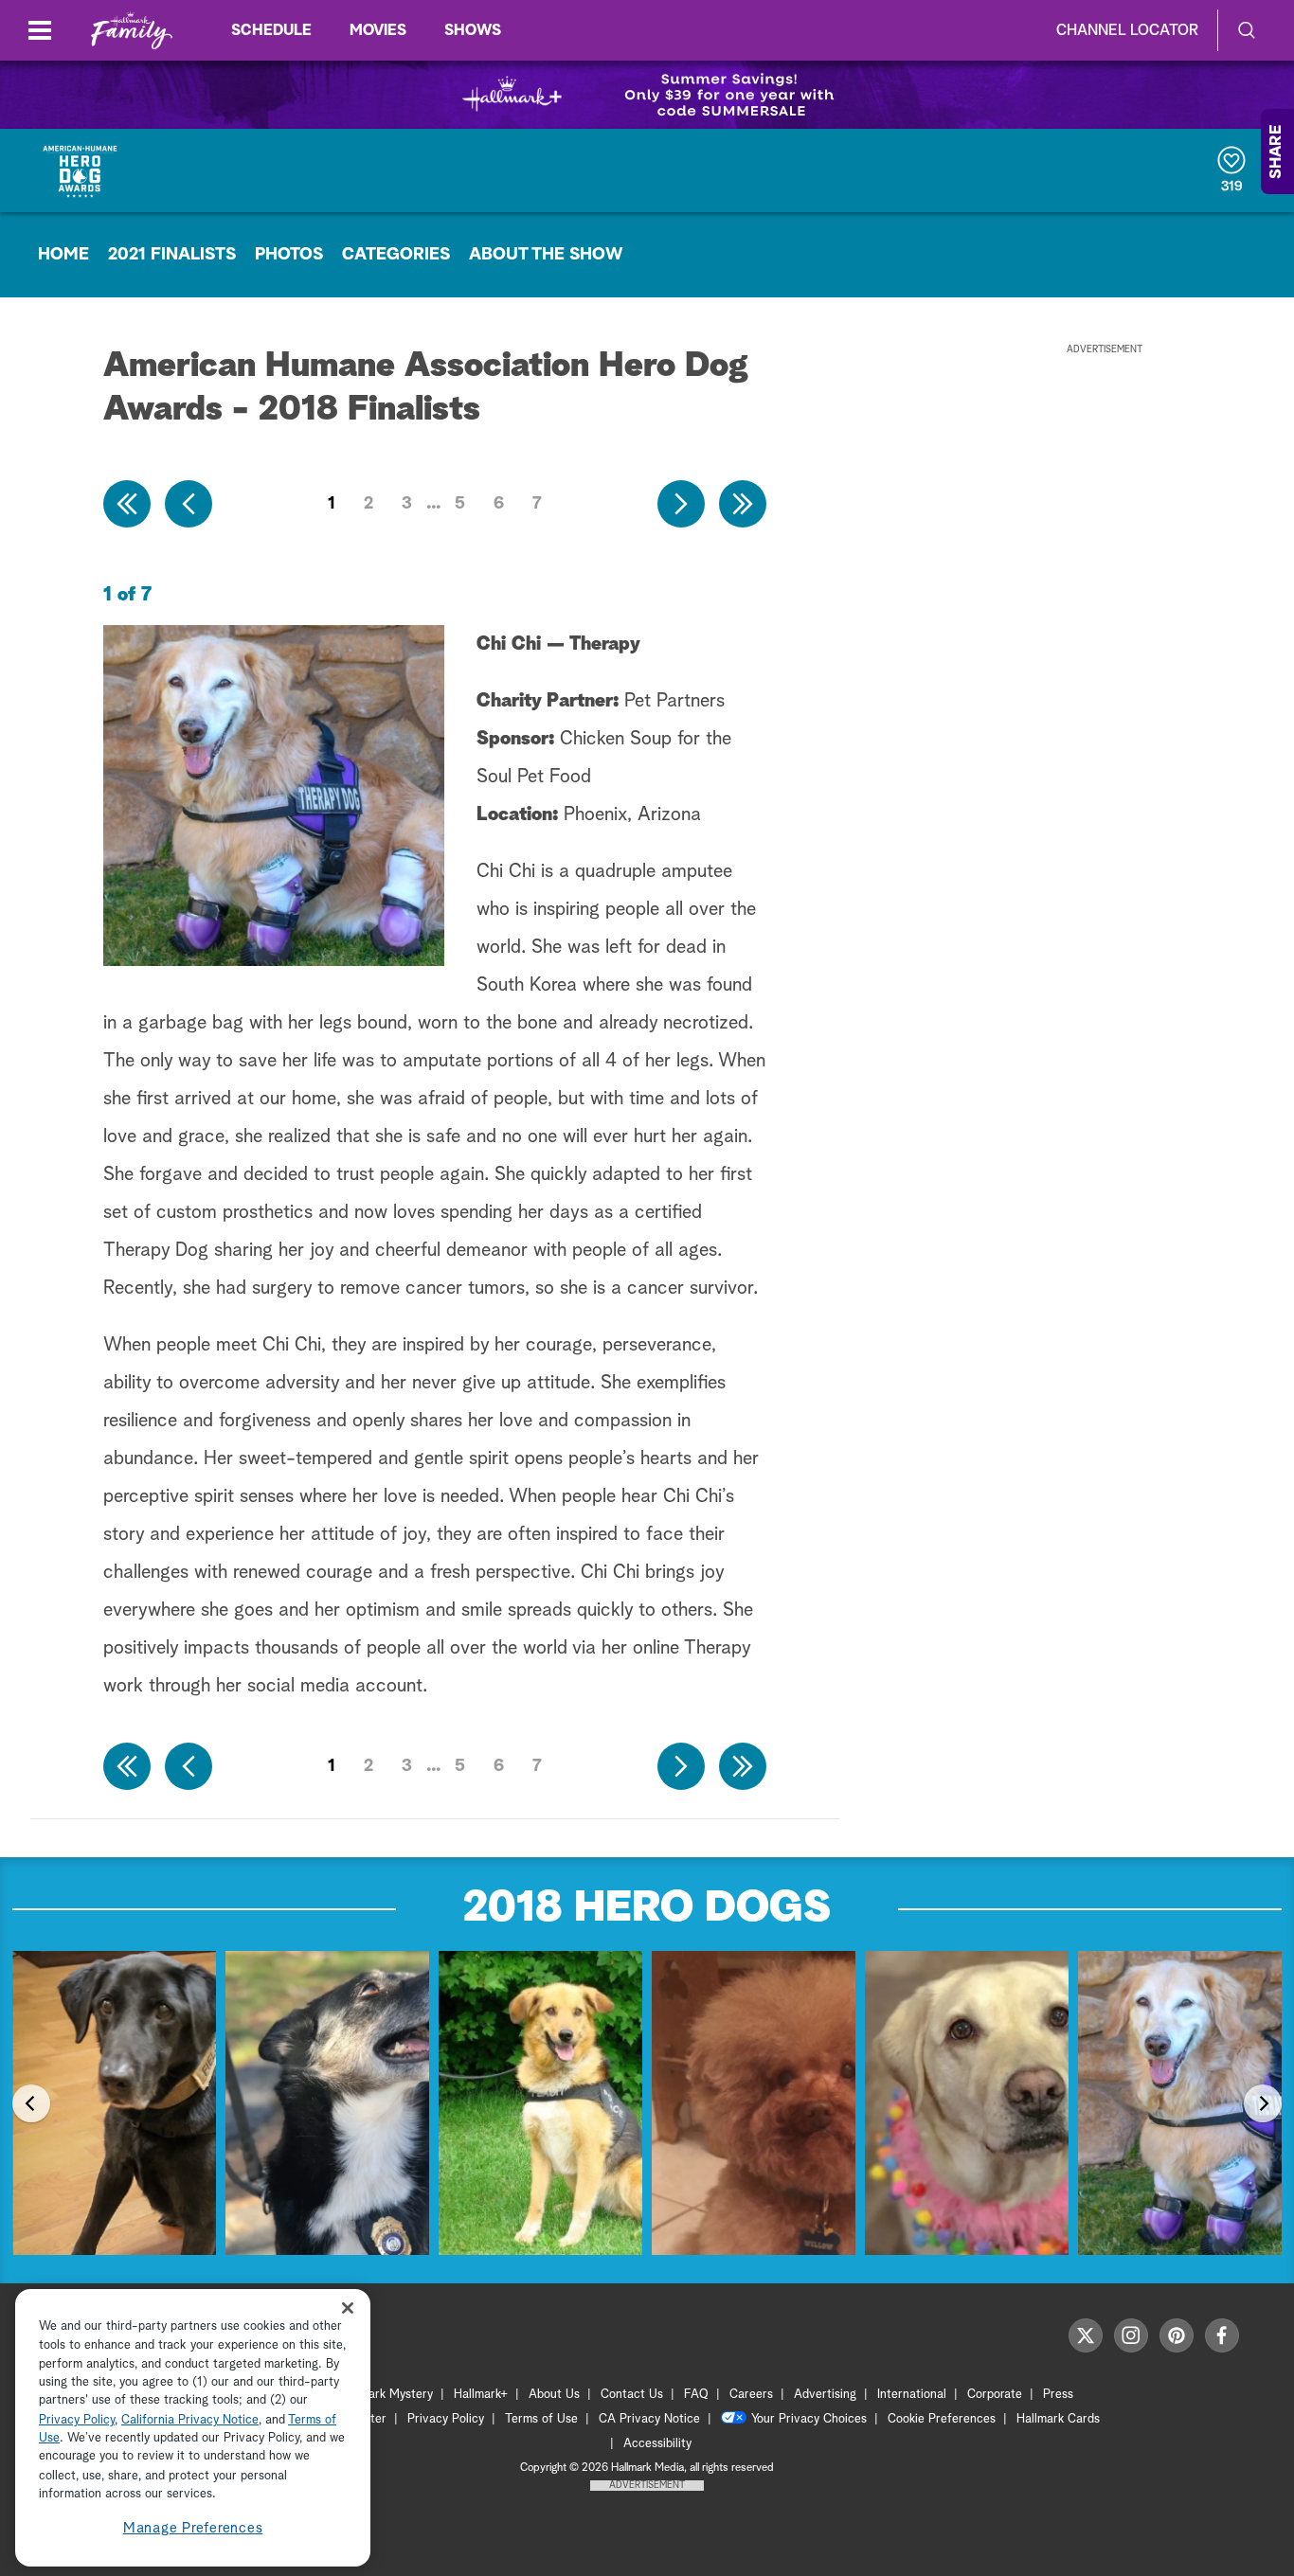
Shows (473, 30)
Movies (378, 30)
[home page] (132, 31)
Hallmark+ (481, 2395)
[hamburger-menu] (40, 30)
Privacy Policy (446, 2419)
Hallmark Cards (1058, 2419)
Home (63, 255)
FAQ (696, 2395)
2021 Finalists (172, 255)
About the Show (546, 255)
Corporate (995, 2395)
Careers (751, 2395)
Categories (396, 255)
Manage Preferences (193, 2528)
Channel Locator (1127, 30)
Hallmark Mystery (386, 2395)
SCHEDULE (271, 30)
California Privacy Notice (190, 2420)
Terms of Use (541, 2419)
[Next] (1263, 2103)
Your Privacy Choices (809, 2419)
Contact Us (632, 2395)
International (912, 2395)
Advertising (825, 2395)
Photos (289, 255)
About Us (554, 2395)
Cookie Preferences (942, 2419)
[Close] (348, 2308)
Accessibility (657, 2444)
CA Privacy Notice (649, 2419)
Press (1058, 2395)
